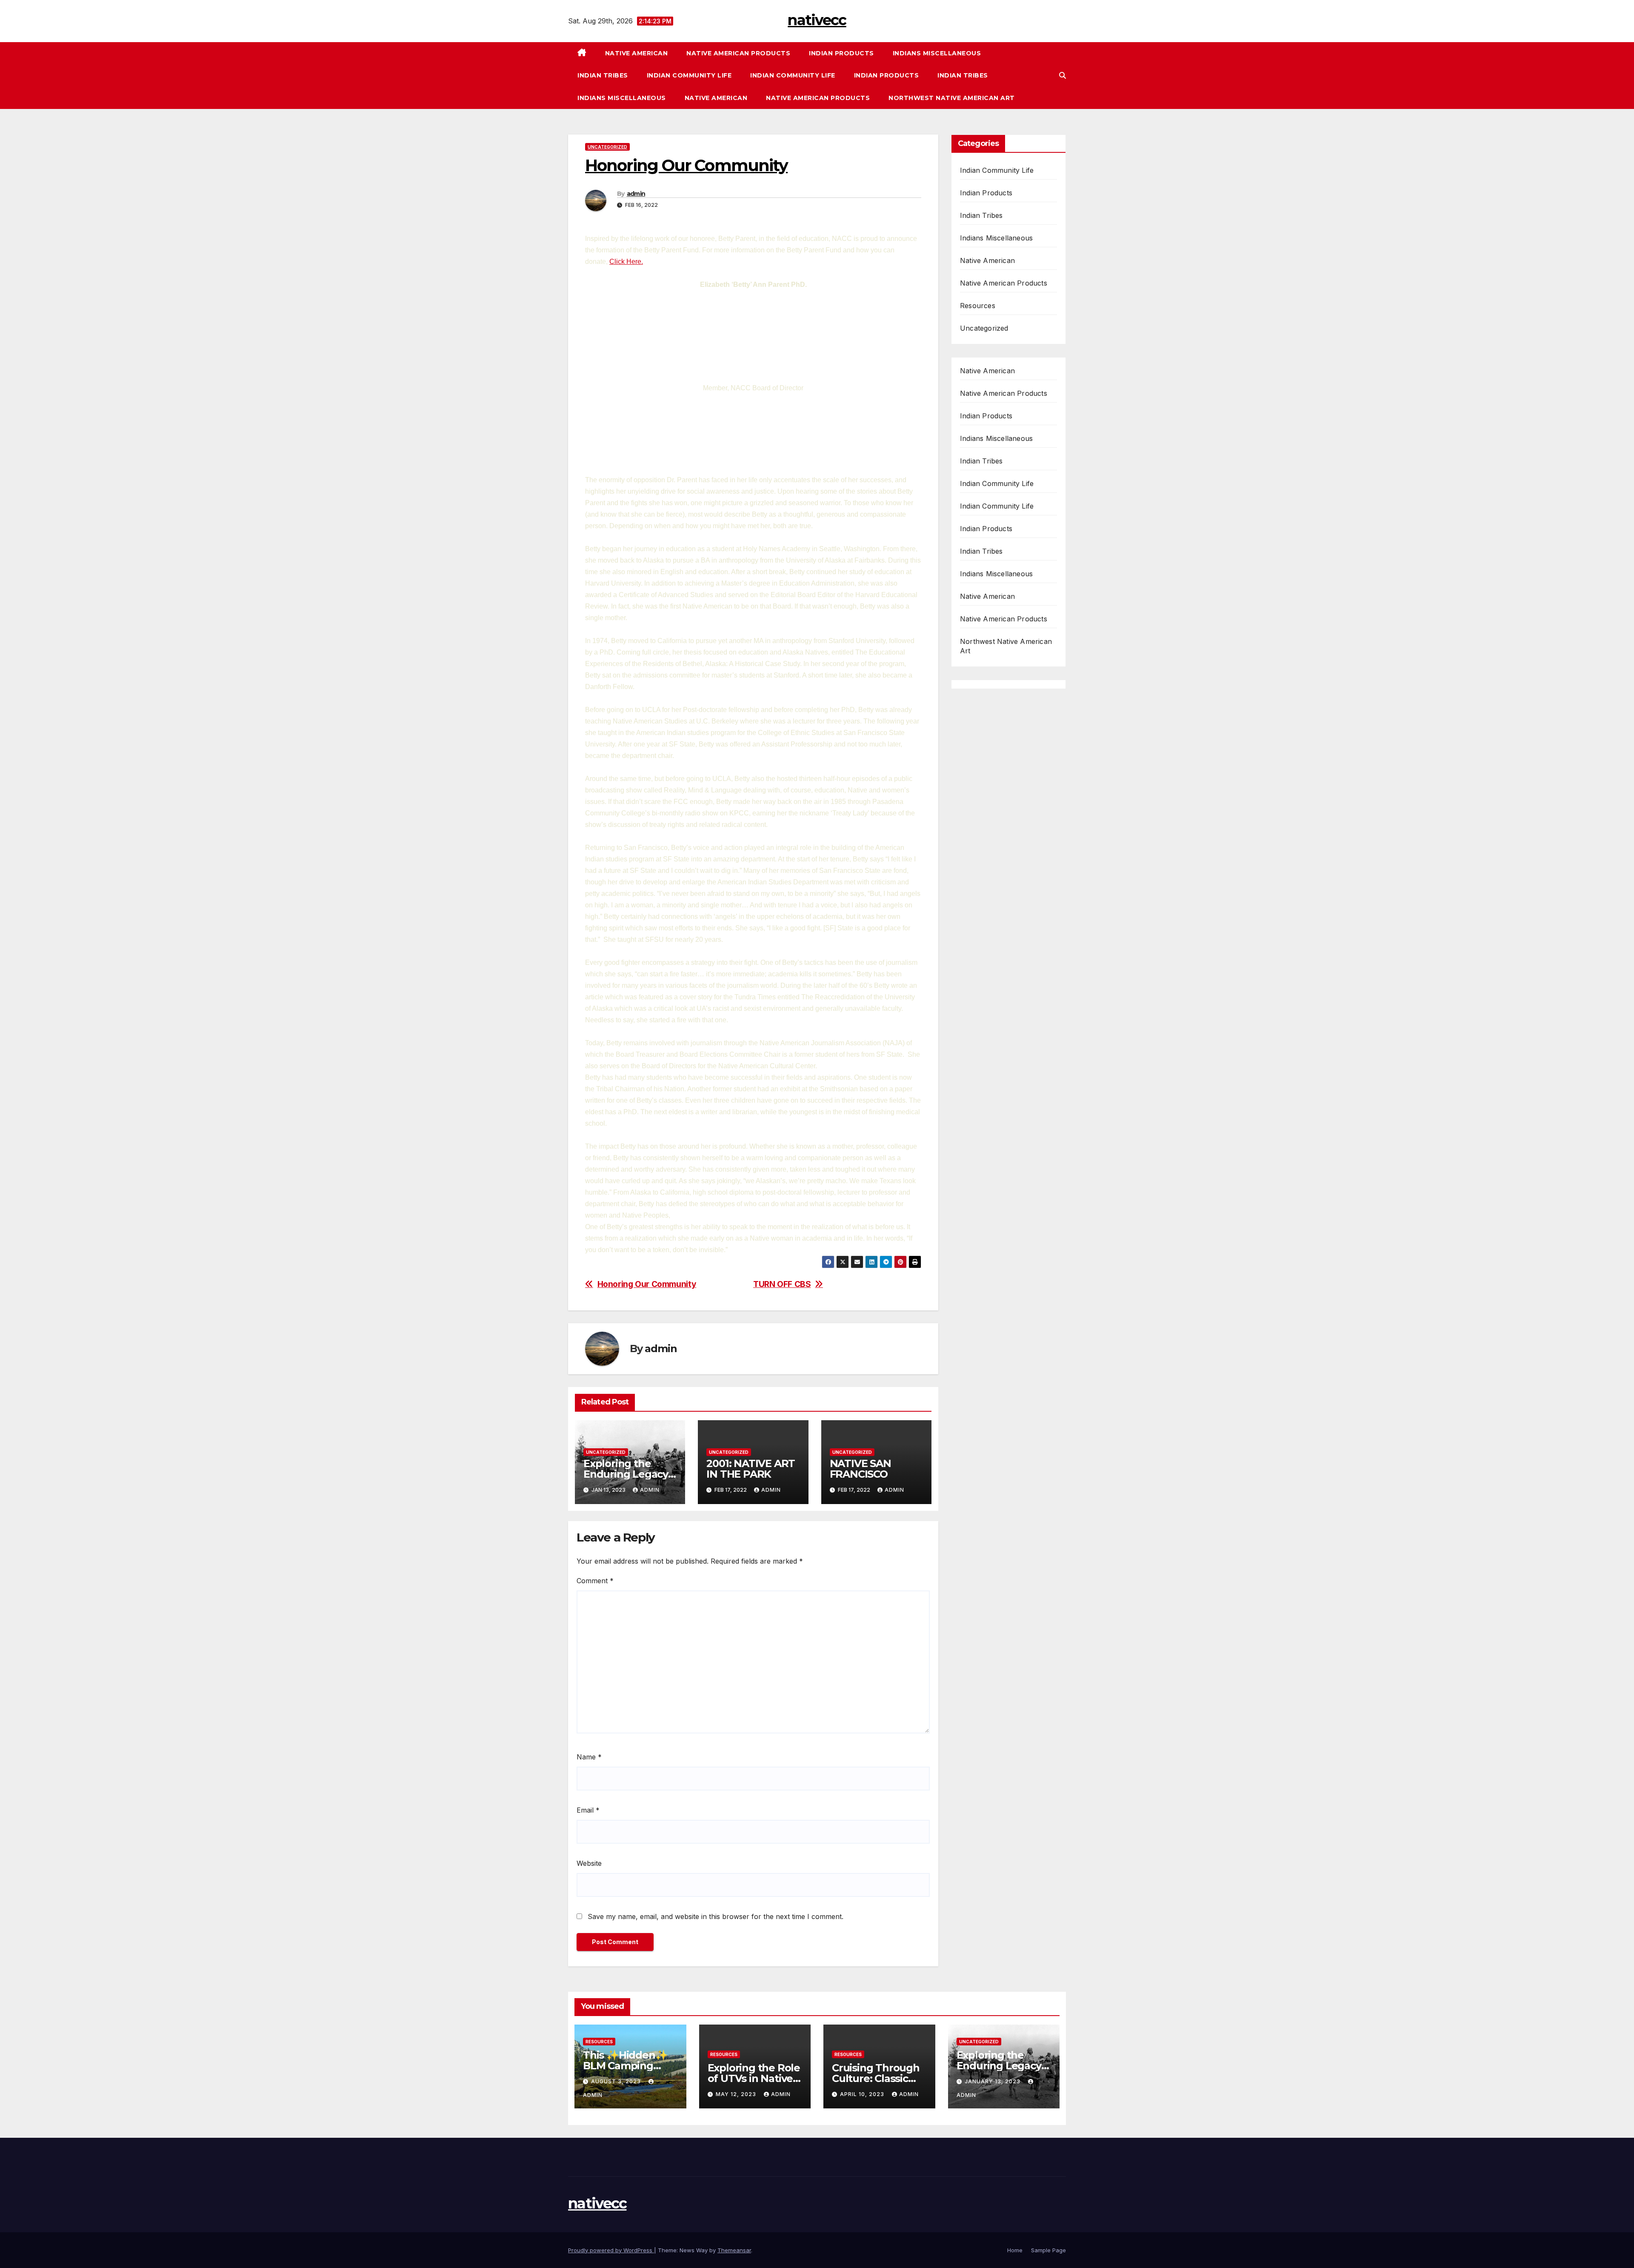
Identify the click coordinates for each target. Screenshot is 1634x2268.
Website (589, 1863)
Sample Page (1048, 2250)
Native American (637, 53)
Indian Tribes (603, 75)
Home (1015, 2250)
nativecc (817, 20)
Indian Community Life (689, 75)
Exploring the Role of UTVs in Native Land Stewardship (754, 2078)
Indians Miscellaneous (937, 53)
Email (588, 1810)
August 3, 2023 (617, 2081)
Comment (595, 1581)
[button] (1063, 75)
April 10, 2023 (863, 2094)
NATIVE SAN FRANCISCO (860, 1469)
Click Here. (626, 262)
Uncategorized (607, 147)
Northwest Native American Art (952, 98)
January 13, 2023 (993, 2081)
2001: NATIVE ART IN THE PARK (751, 1469)
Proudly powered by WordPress (611, 2250)
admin (636, 194)
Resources (978, 306)
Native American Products (738, 53)
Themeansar (734, 2250)
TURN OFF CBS (782, 1284)
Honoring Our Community (647, 1284)
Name (589, 1757)
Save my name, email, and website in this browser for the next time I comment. (716, 1916)
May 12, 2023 (737, 2094)
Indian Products (841, 53)
